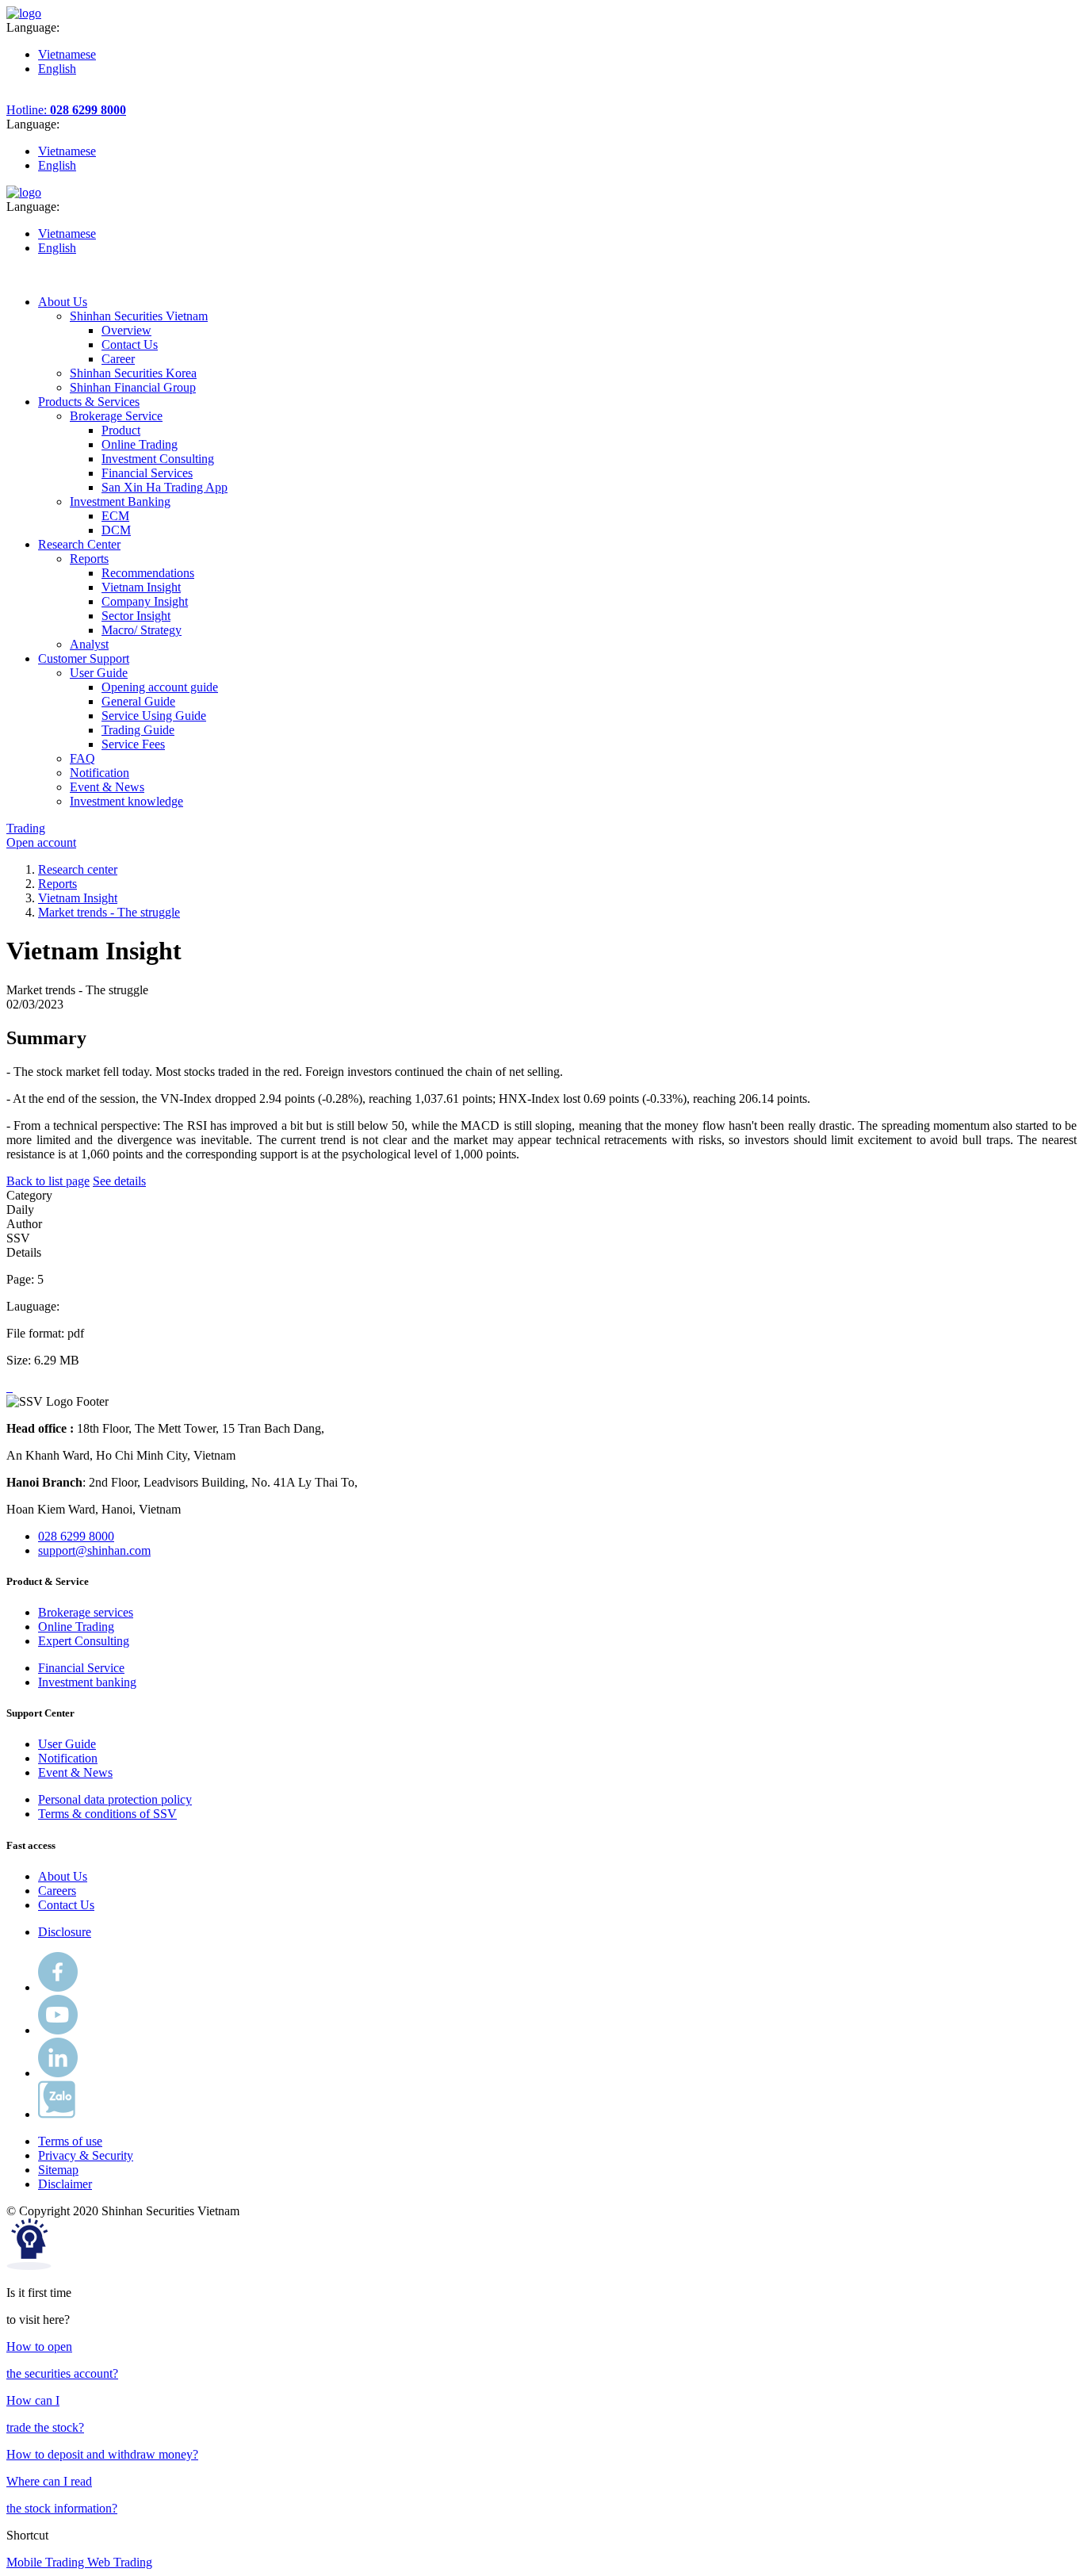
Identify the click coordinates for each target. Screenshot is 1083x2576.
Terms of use (70, 2141)
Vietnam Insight (141, 587)
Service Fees (133, 744)
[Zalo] (57, 2114)
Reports (57, 884)
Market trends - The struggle (109, 912)
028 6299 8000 (76, 1536)
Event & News (75, 1772)
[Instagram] (58, 2073)
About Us (63, 1876)
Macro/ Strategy (142, 630)
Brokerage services (86, 1612)
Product (121, 430)
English (57, 69)
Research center (78, 869)
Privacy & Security (86, 2155)
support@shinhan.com (94, 1550)
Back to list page (48, 1181)
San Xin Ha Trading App (165, 487)
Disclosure (65, 1932)
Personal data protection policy (115, 1799)
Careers (57, 1891)
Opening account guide (160, 687)
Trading (26, 828)
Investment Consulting (158, 459)
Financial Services (147, 473)
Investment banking (87, 1682)
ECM (115, 516)
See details (119, 1181)
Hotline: (66, 110)
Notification (68, 1758)
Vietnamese (67, 54)
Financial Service (81, 1668)
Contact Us (130, 344)
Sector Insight (136, 616)
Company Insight (145, 601)
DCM (116, 530)
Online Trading (140, 444)
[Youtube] (58, 2030)
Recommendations (148, 573)
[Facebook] (58, 1987)
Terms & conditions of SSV (107, 1814)
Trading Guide (138, 730)
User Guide (67, 1744)
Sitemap (58, 2170)
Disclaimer (65, 2184)
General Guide (138, 701)
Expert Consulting (84, 1641)
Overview (126, 330)
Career (118, 359)
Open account (41, 842)
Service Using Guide (154, 716)
